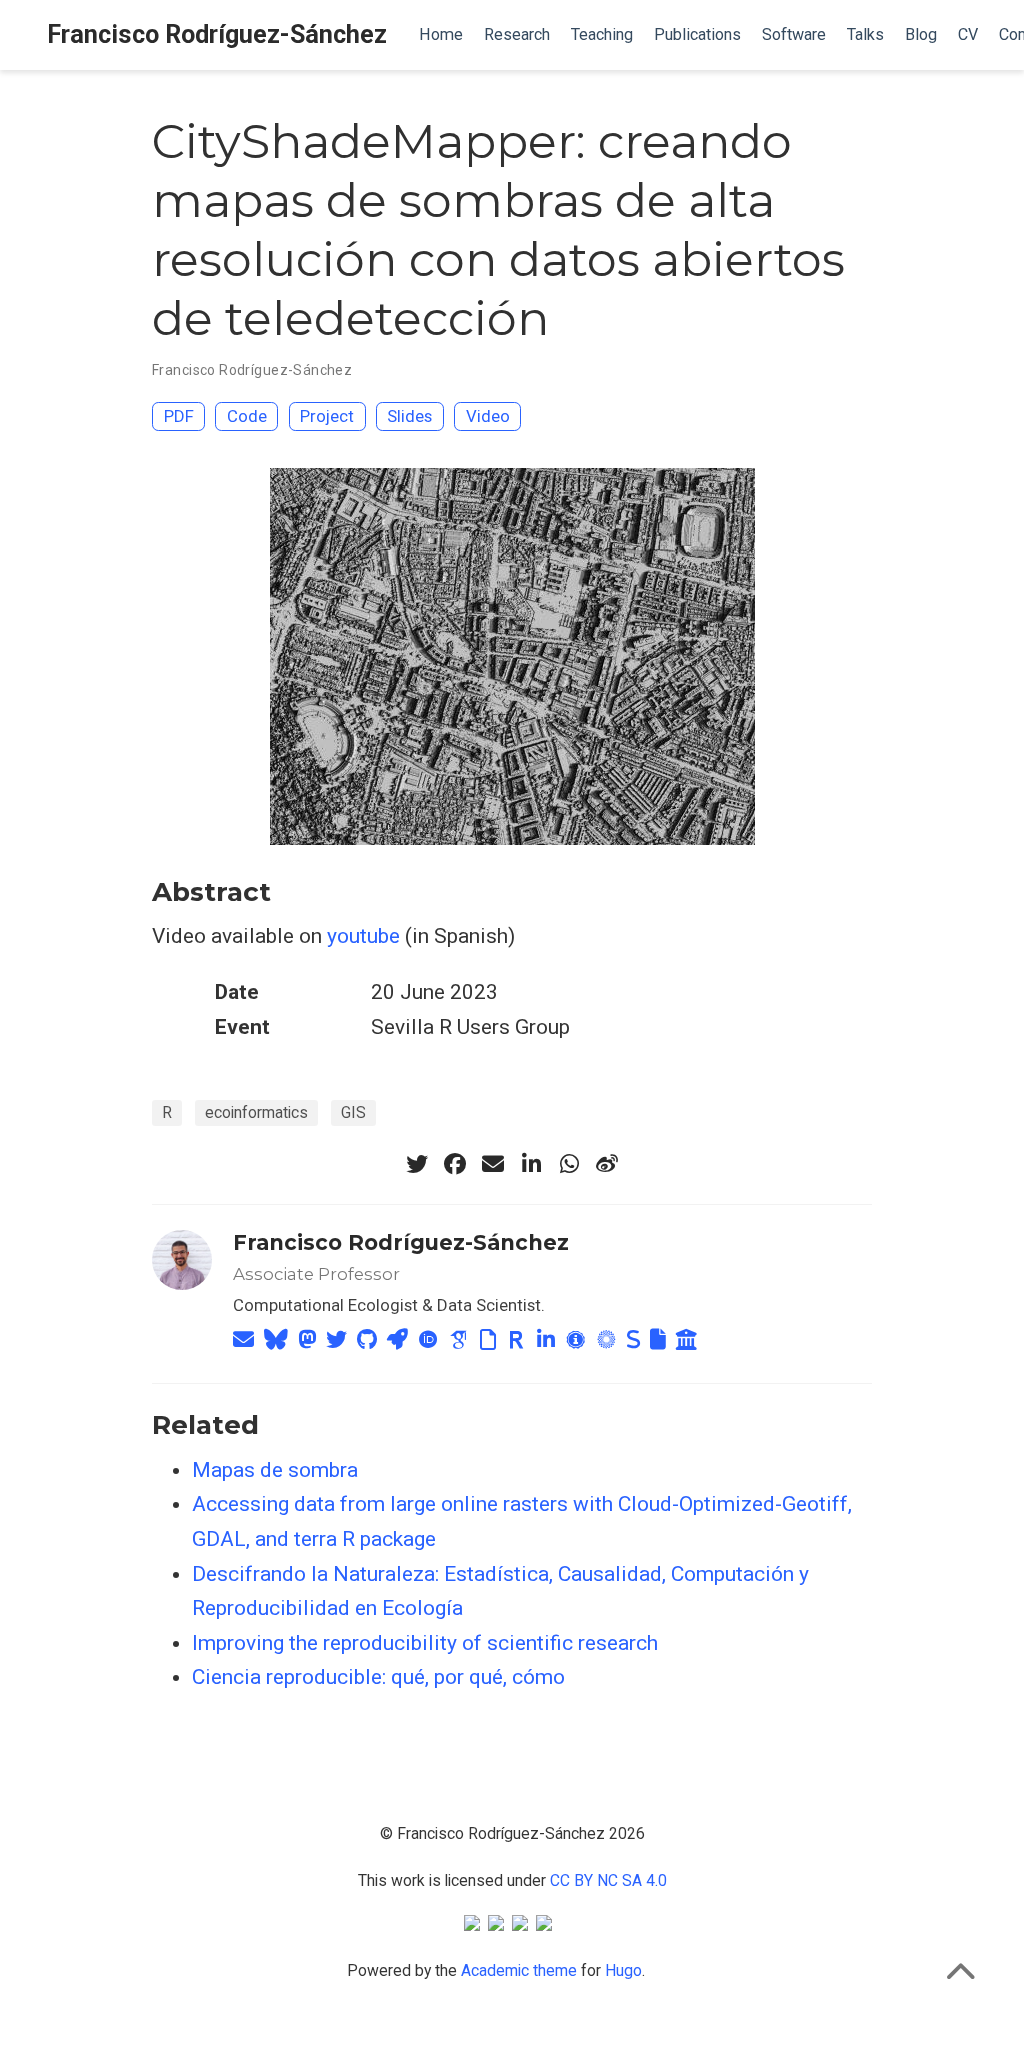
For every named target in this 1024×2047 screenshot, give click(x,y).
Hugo (623, 1970)
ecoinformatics (256, 1112)
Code (247, 416)
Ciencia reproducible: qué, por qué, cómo (378, 1677)
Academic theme (519, 1970)
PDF (179, 416)
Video (488, 416)
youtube (363, 936)
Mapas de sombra (275, 1470)
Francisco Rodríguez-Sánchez (217, 34)
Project (327, 416)
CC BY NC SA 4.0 (608, 1880)
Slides (409, 416)
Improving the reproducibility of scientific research (425, 1643)
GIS (353, 1112)
